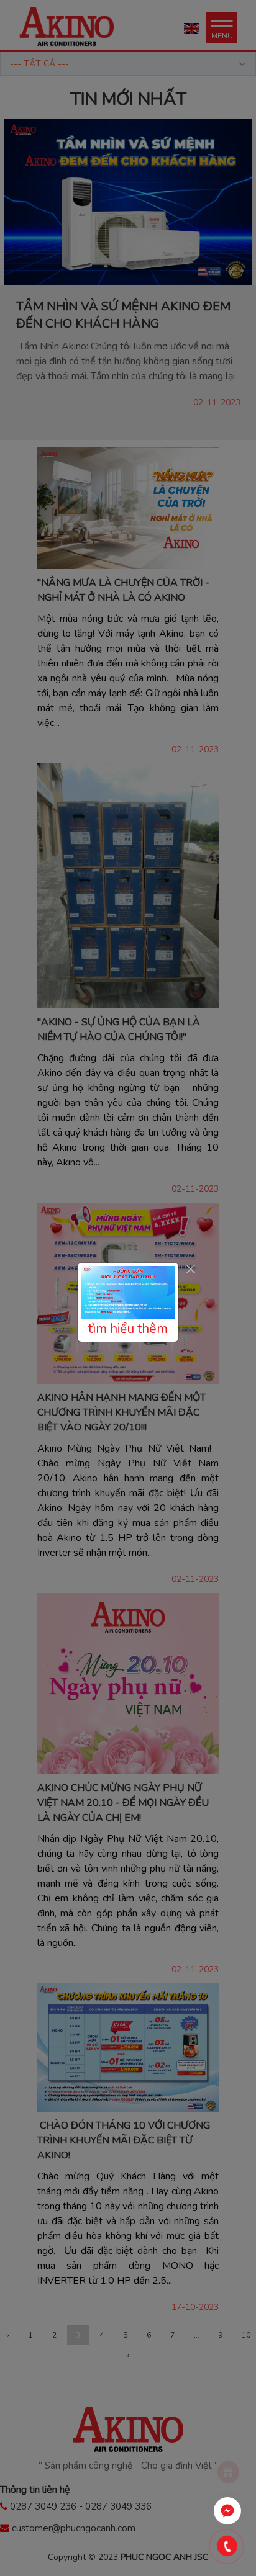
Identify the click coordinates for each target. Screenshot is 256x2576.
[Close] (190, 1269)
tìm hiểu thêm (128, 1329)
